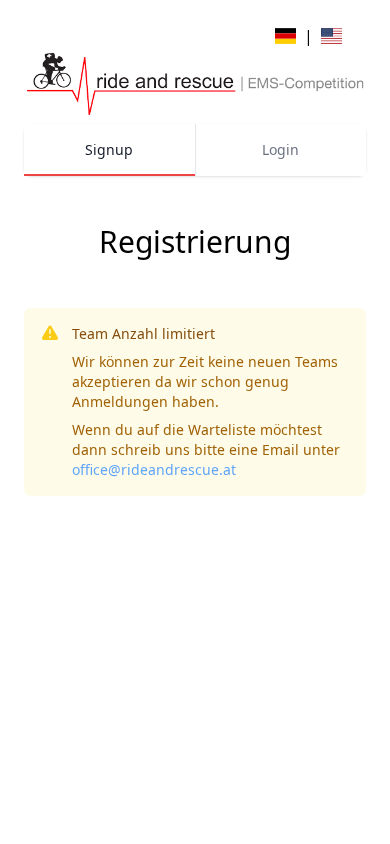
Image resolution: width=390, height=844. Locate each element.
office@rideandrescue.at (154, 469)
